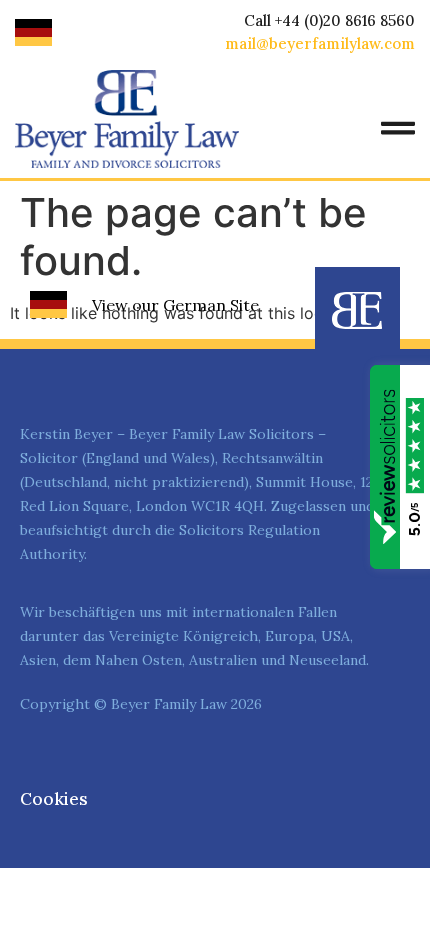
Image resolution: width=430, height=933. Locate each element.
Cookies (54, 799)
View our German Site (175, 305)
